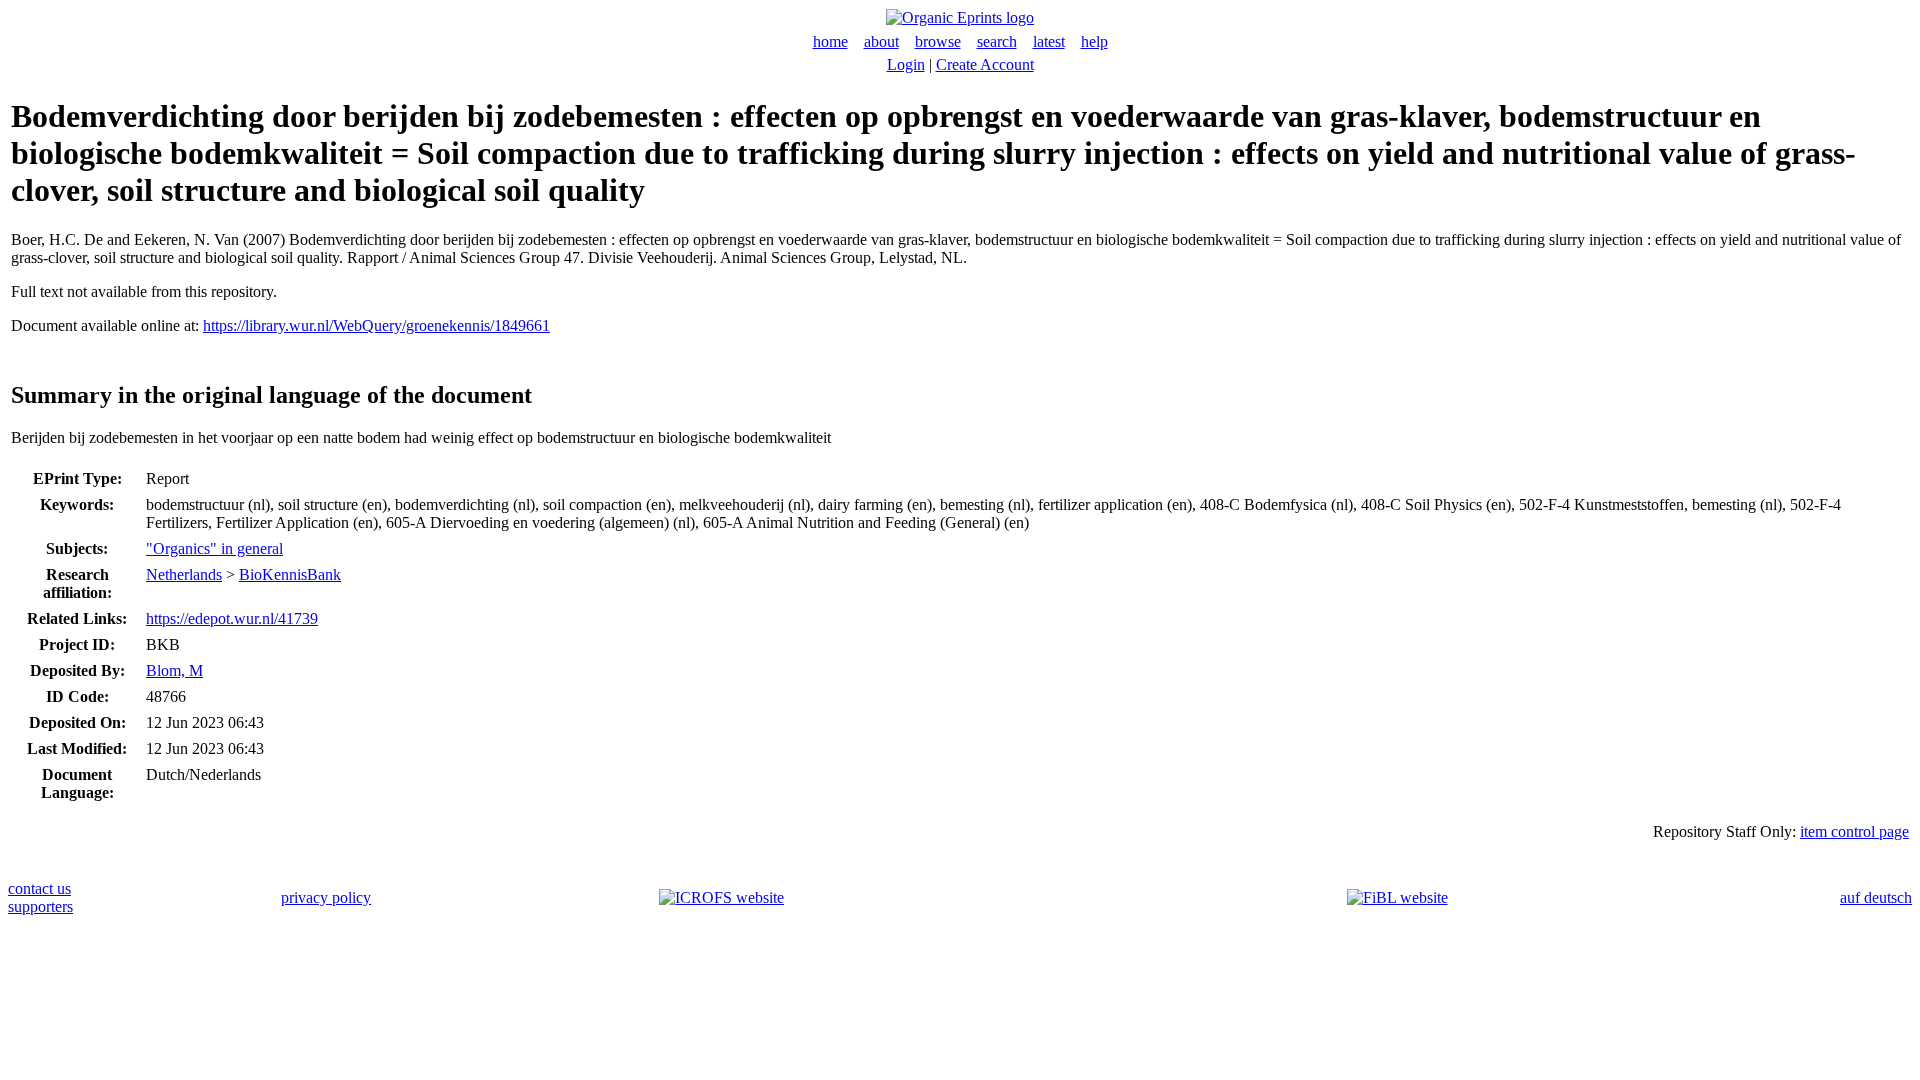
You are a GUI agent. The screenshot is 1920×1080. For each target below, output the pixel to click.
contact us (39, 888)
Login (906, 64)
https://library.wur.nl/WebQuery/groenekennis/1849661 (376, 325)
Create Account (985, 64)
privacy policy (326, 897)
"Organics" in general (214, 548)
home (830, 41)
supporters (40, 906)
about (881, 41)
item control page (1854, 831)
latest (1049, 41)
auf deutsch (1876, 897)
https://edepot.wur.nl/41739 (232, 618)
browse (938, 41)
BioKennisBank (290, 574)
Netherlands (184, 574)
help (1094, 41)
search (997, 41)
